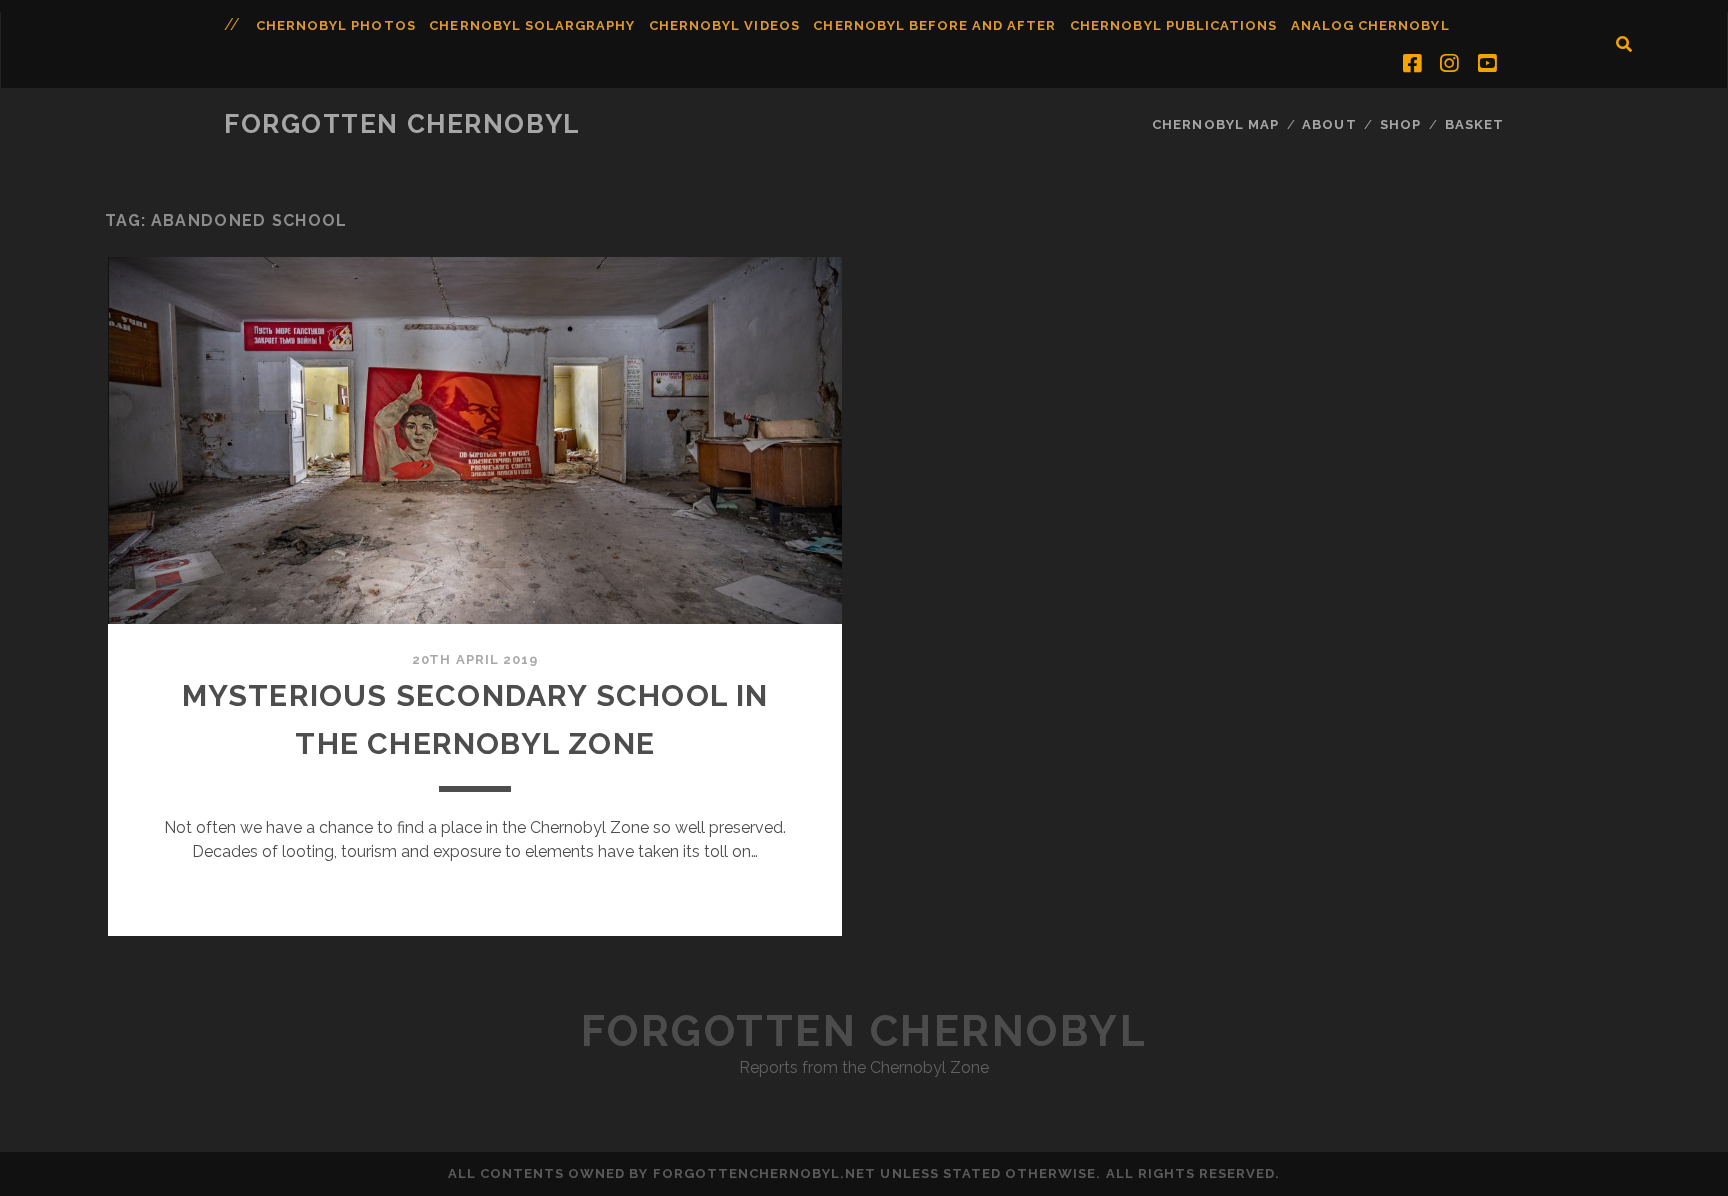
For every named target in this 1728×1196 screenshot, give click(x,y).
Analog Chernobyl (1370, 25)
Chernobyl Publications (1173, 25)
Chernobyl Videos (724, 25)
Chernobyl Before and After (934, 25)
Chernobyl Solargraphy (532, 25)
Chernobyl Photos (336, 25)
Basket (1474, 124)
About (1329, 124)
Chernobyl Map (1215, 124)
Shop (1400, 124)
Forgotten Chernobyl (402, 124)
